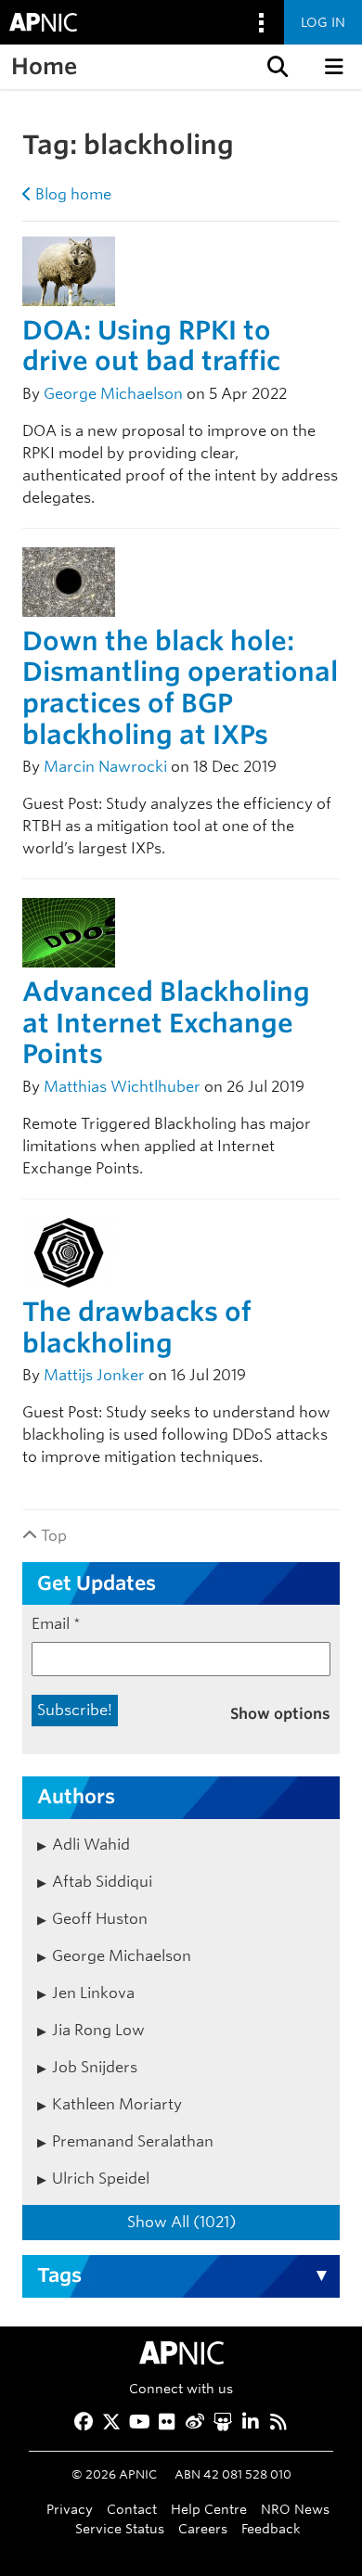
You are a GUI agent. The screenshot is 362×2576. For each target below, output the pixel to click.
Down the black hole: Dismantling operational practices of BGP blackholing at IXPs (180, 688)
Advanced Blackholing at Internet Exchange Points (166, 1023)
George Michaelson (113, 394)
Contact (132, 2509)
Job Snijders (95, 2067)
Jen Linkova (93, 1993)
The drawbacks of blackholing (137, 1327)
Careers (203, 2528)
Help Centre (209, 2509)
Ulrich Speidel (101, 2179)
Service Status (120, 2528)
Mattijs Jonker (94, 1375)
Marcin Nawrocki (105, 767)
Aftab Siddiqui (102, 1882)
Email (56, 1624)
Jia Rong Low (98, 2030)
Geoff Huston (100, 1919)
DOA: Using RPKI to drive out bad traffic (151, 346)
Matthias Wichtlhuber (122, 1087)
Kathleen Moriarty (117, 2104)
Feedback (271, 2528)
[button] (276, 67)
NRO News (295, 2509)
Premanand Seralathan (133, 2141)
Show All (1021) (181, 2222)
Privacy (70, 2509)
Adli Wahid (91, 1845)
